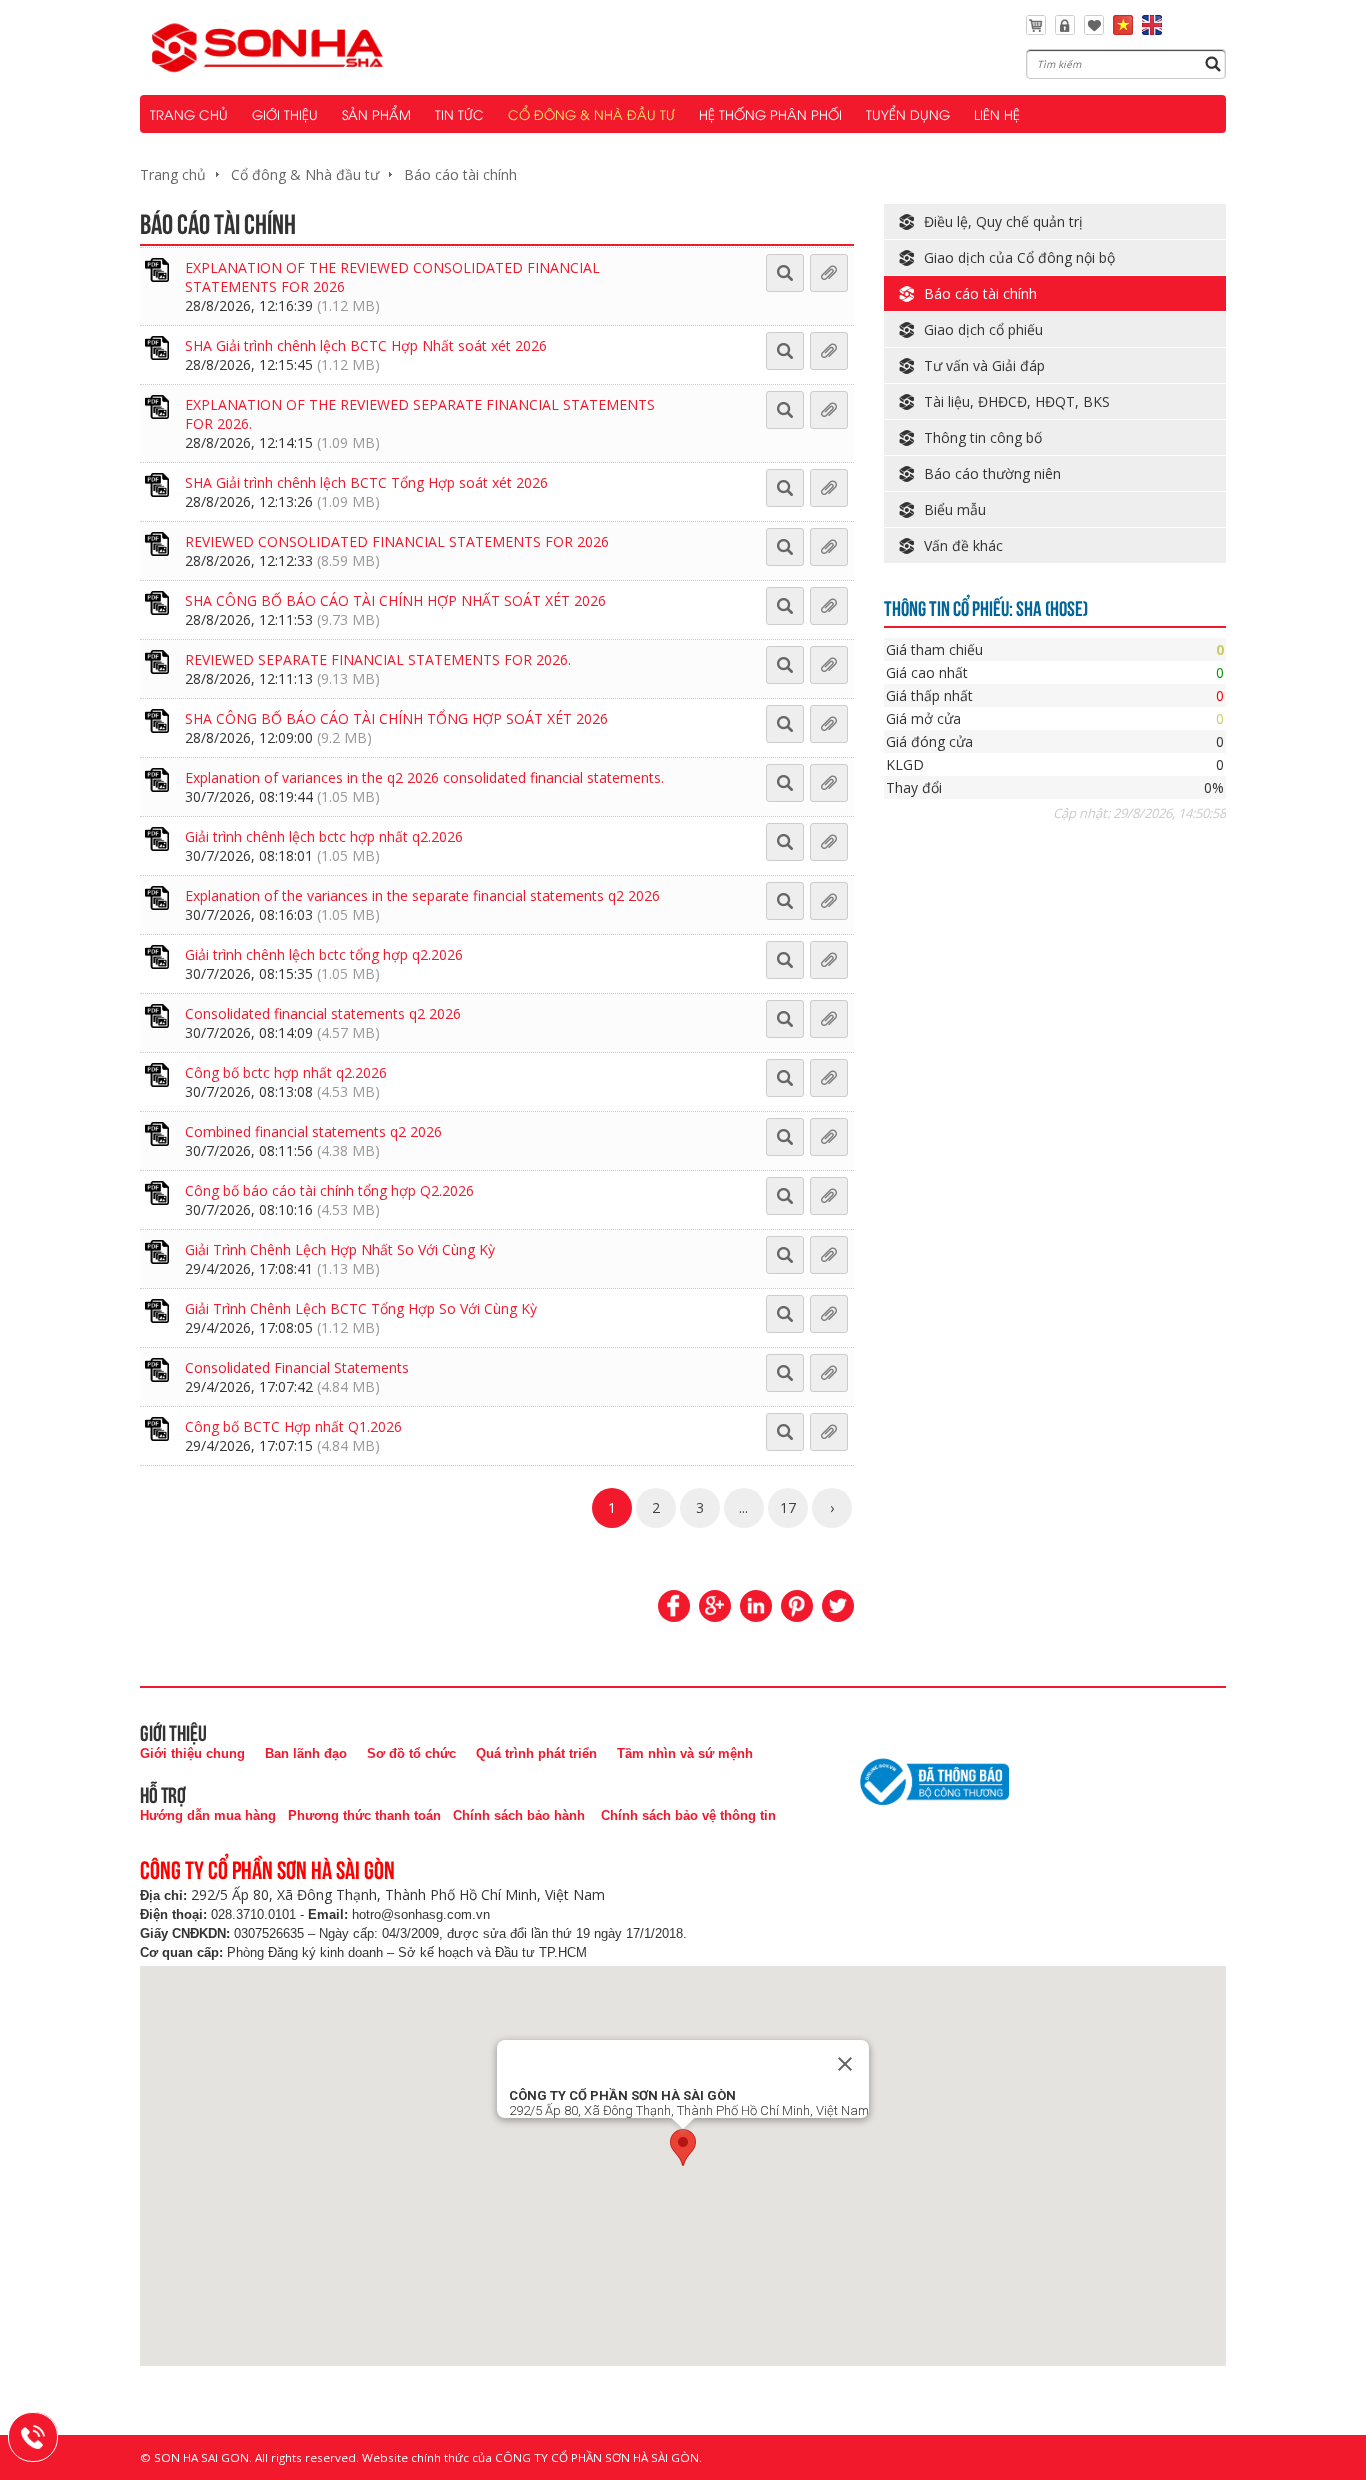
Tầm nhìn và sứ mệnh (685, 1753)
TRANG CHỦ (189, 114)
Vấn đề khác (963, 545)
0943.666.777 (46, 2434)
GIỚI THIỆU (285, 114)
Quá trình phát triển (536, 1753)
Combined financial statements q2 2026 (313, 1131)
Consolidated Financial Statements (297, 1367)
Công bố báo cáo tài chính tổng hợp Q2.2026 (329, 1190)
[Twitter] (838, 1606)
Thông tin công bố (983, 437)
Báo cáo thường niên (992, 473)
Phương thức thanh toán (364, 1815)
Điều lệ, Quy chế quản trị (1003, 221)
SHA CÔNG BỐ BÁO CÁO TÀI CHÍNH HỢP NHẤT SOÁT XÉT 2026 (395, 600)
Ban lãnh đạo (306, 1753)
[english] (1152, 29)
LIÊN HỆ (997, 114)
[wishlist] (1094, 29)
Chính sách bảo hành (519, 1815)
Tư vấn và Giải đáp (984, 365)
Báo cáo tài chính (460, 174)
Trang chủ (173, 174)
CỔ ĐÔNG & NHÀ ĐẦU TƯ (591, 114)
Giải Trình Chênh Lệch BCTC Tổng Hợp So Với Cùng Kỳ (361, 1308)
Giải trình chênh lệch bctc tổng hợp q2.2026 (324, 954)
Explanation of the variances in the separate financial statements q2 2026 (422, 895)
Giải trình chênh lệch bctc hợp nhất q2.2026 (324, 836)
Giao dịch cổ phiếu (983, 329)
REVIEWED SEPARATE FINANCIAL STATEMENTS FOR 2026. (378, 659)
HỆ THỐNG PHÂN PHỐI (770, 114)
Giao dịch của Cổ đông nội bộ (1019, 257)
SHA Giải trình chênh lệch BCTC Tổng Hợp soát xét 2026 (366, 482)
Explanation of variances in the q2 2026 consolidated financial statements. (424, 777)
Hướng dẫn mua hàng (208, 1815)
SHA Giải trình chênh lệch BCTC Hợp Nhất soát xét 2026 (366, 345)
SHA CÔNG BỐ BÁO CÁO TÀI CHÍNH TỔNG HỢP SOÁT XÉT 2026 (396, 718)
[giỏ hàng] (1036, 29)
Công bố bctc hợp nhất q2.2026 (286, 1072)
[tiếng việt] (1123, 29)
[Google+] (715, 1606)
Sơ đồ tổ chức (411, 1753)
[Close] (845, 2064)
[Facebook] (674, 1606)
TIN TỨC (459, 114)
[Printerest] (797, 1606)
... (743, 1507)
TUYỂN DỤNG (908, 114)
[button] (683, 2147)
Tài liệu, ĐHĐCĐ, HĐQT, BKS (1017, 401)
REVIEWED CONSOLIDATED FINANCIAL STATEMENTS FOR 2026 (397, 541)
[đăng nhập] (1065, 29)
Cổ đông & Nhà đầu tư (305, 174)
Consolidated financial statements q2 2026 (323, 1013)
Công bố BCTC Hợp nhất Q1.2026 (293, 1426)
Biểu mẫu (955, 509)
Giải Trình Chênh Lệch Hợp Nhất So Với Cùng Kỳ (340, 1249)
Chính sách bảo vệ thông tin (688, 1815)
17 (788, 1507)
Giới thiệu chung (192, 1753)
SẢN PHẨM (376, 114)
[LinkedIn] (756, 1606)
